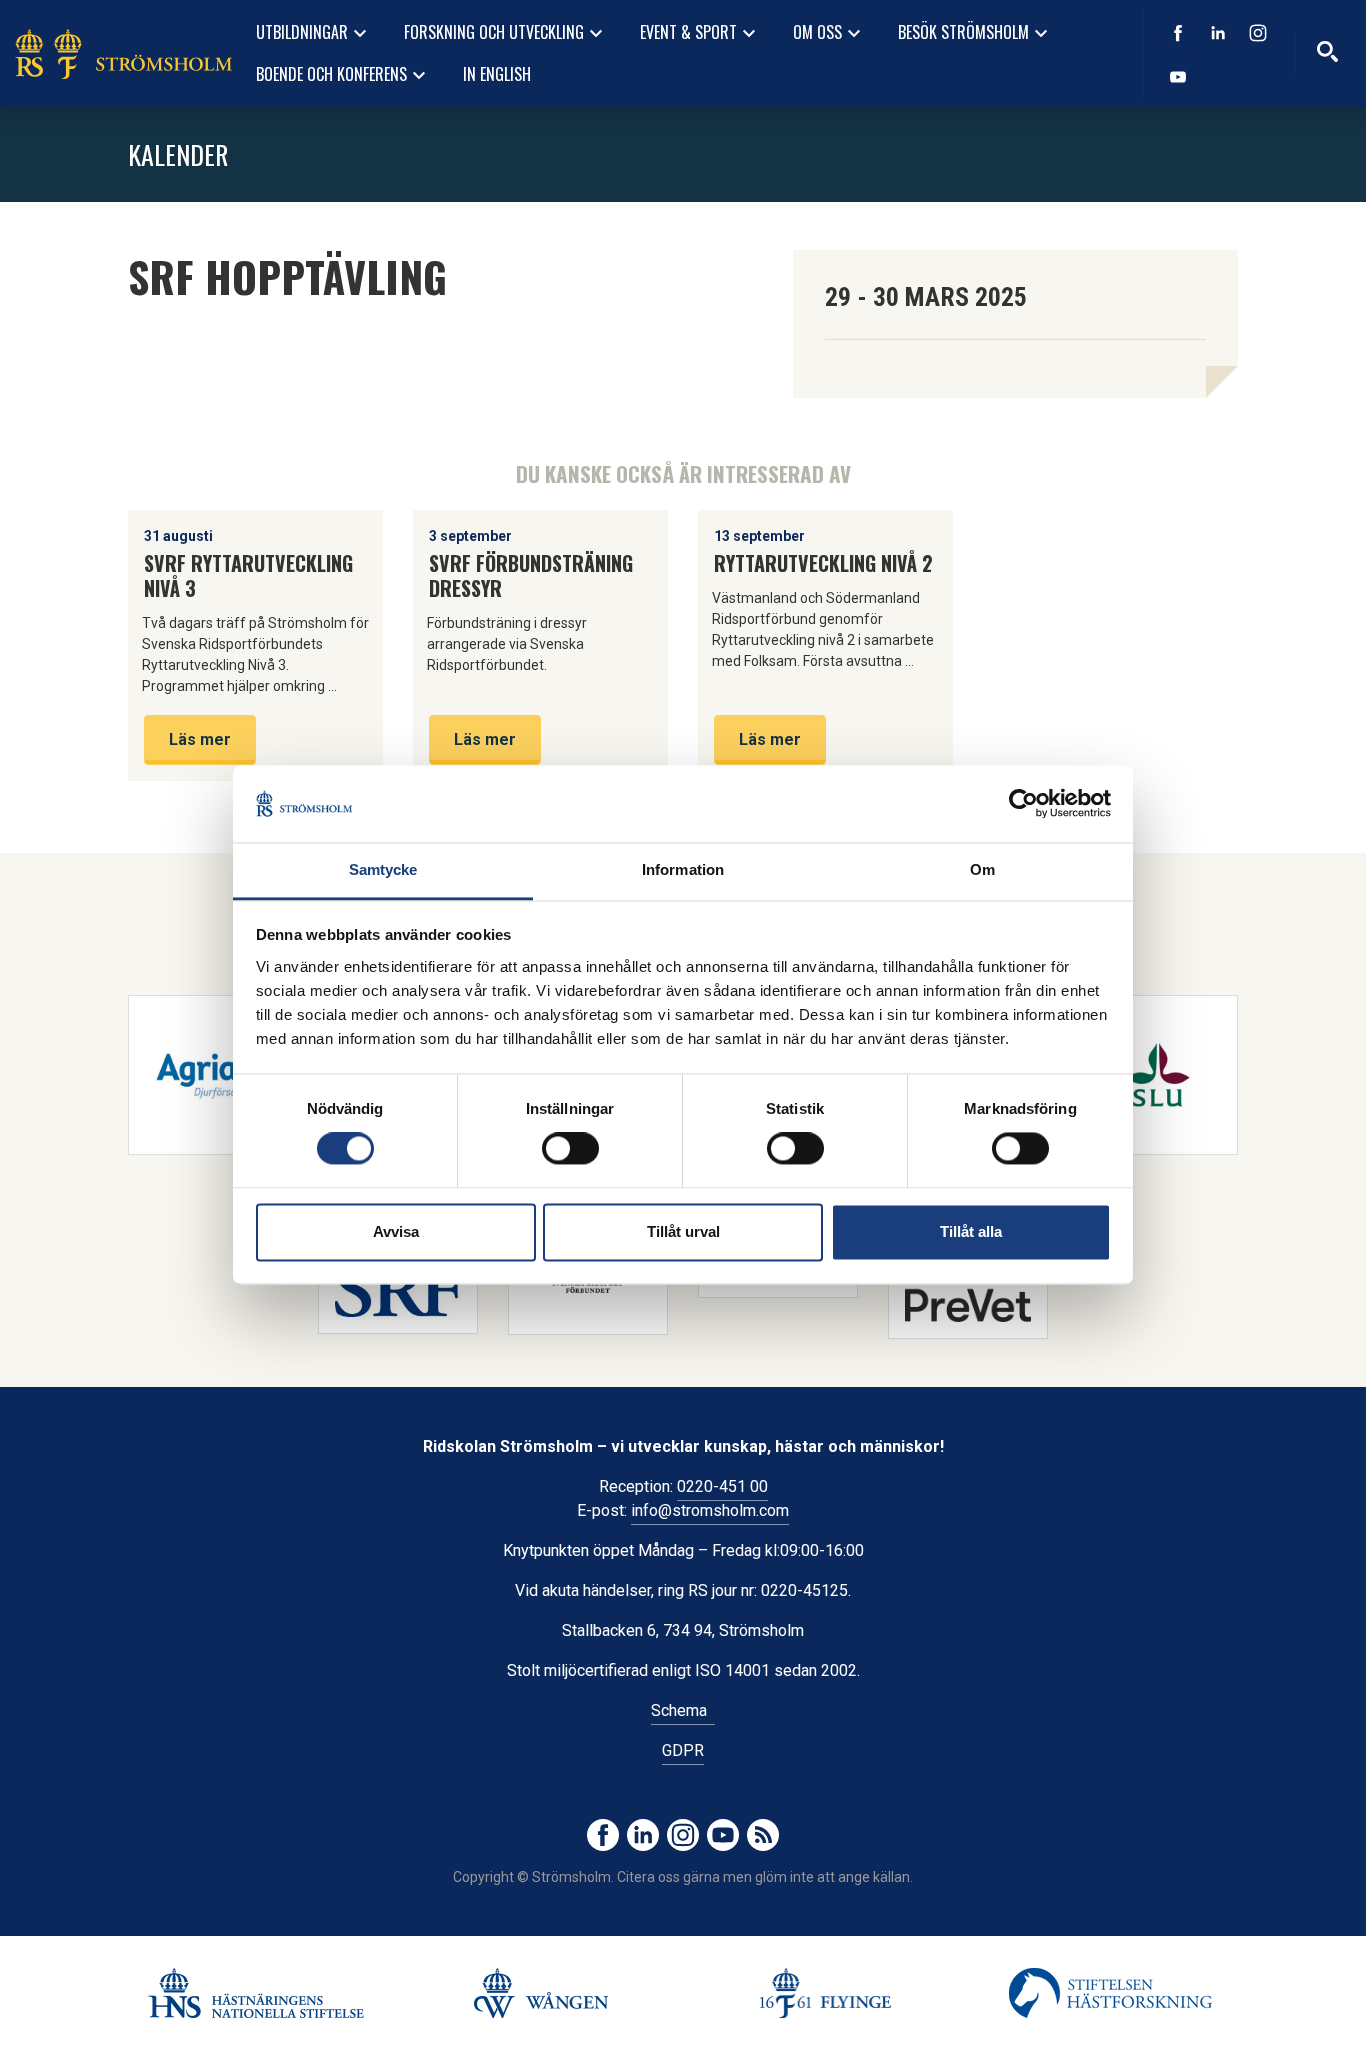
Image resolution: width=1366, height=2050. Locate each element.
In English (497, 74)
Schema (683, 1710)
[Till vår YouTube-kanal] (1178, 77)
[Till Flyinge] (825, 1993)
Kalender (178, 154)
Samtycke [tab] (383, 869)
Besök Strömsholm (975, 33)
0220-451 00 (722, 1486)
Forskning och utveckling (506, 33)
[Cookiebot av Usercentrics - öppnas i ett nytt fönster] (1023, 804)
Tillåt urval (683, 1231)
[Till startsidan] (123, 54)
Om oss (829, 33)
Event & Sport (700, 33)
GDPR (683, 1750)
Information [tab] (683, 869)
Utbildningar (314, 33)
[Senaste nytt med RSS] (763, 1835)
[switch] (570, 1149)
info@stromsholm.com (710, 1510)
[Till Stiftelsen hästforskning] (255, 1993)
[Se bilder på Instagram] (1258, 33)
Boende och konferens (343, 75)
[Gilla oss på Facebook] (1178, 33)
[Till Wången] (540, 1993)
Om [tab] (982, 869)
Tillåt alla (971, 1231)
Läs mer (200, 739)
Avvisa (396, 1231)
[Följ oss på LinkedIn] (1218, 33)
